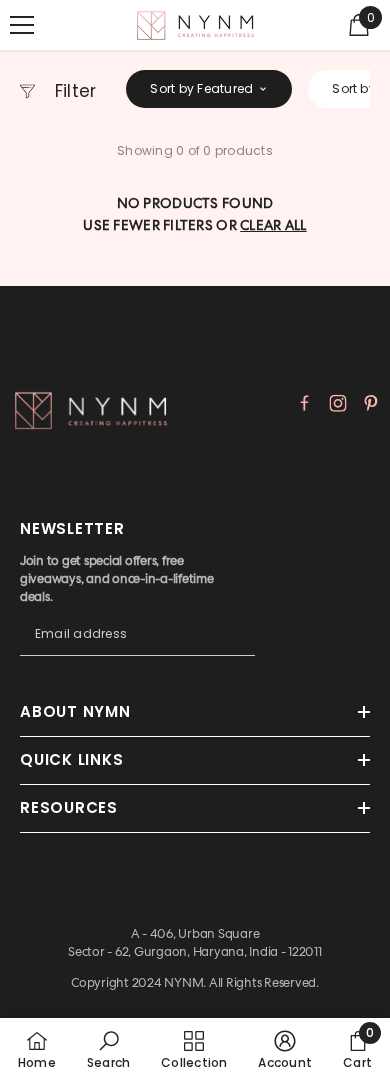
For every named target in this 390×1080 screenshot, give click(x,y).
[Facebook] (305, 403)
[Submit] (240, 653)
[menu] (22, 25)
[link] (108, 1049)
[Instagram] (338, 403)
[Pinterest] (371, 403)
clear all (273, 225)
